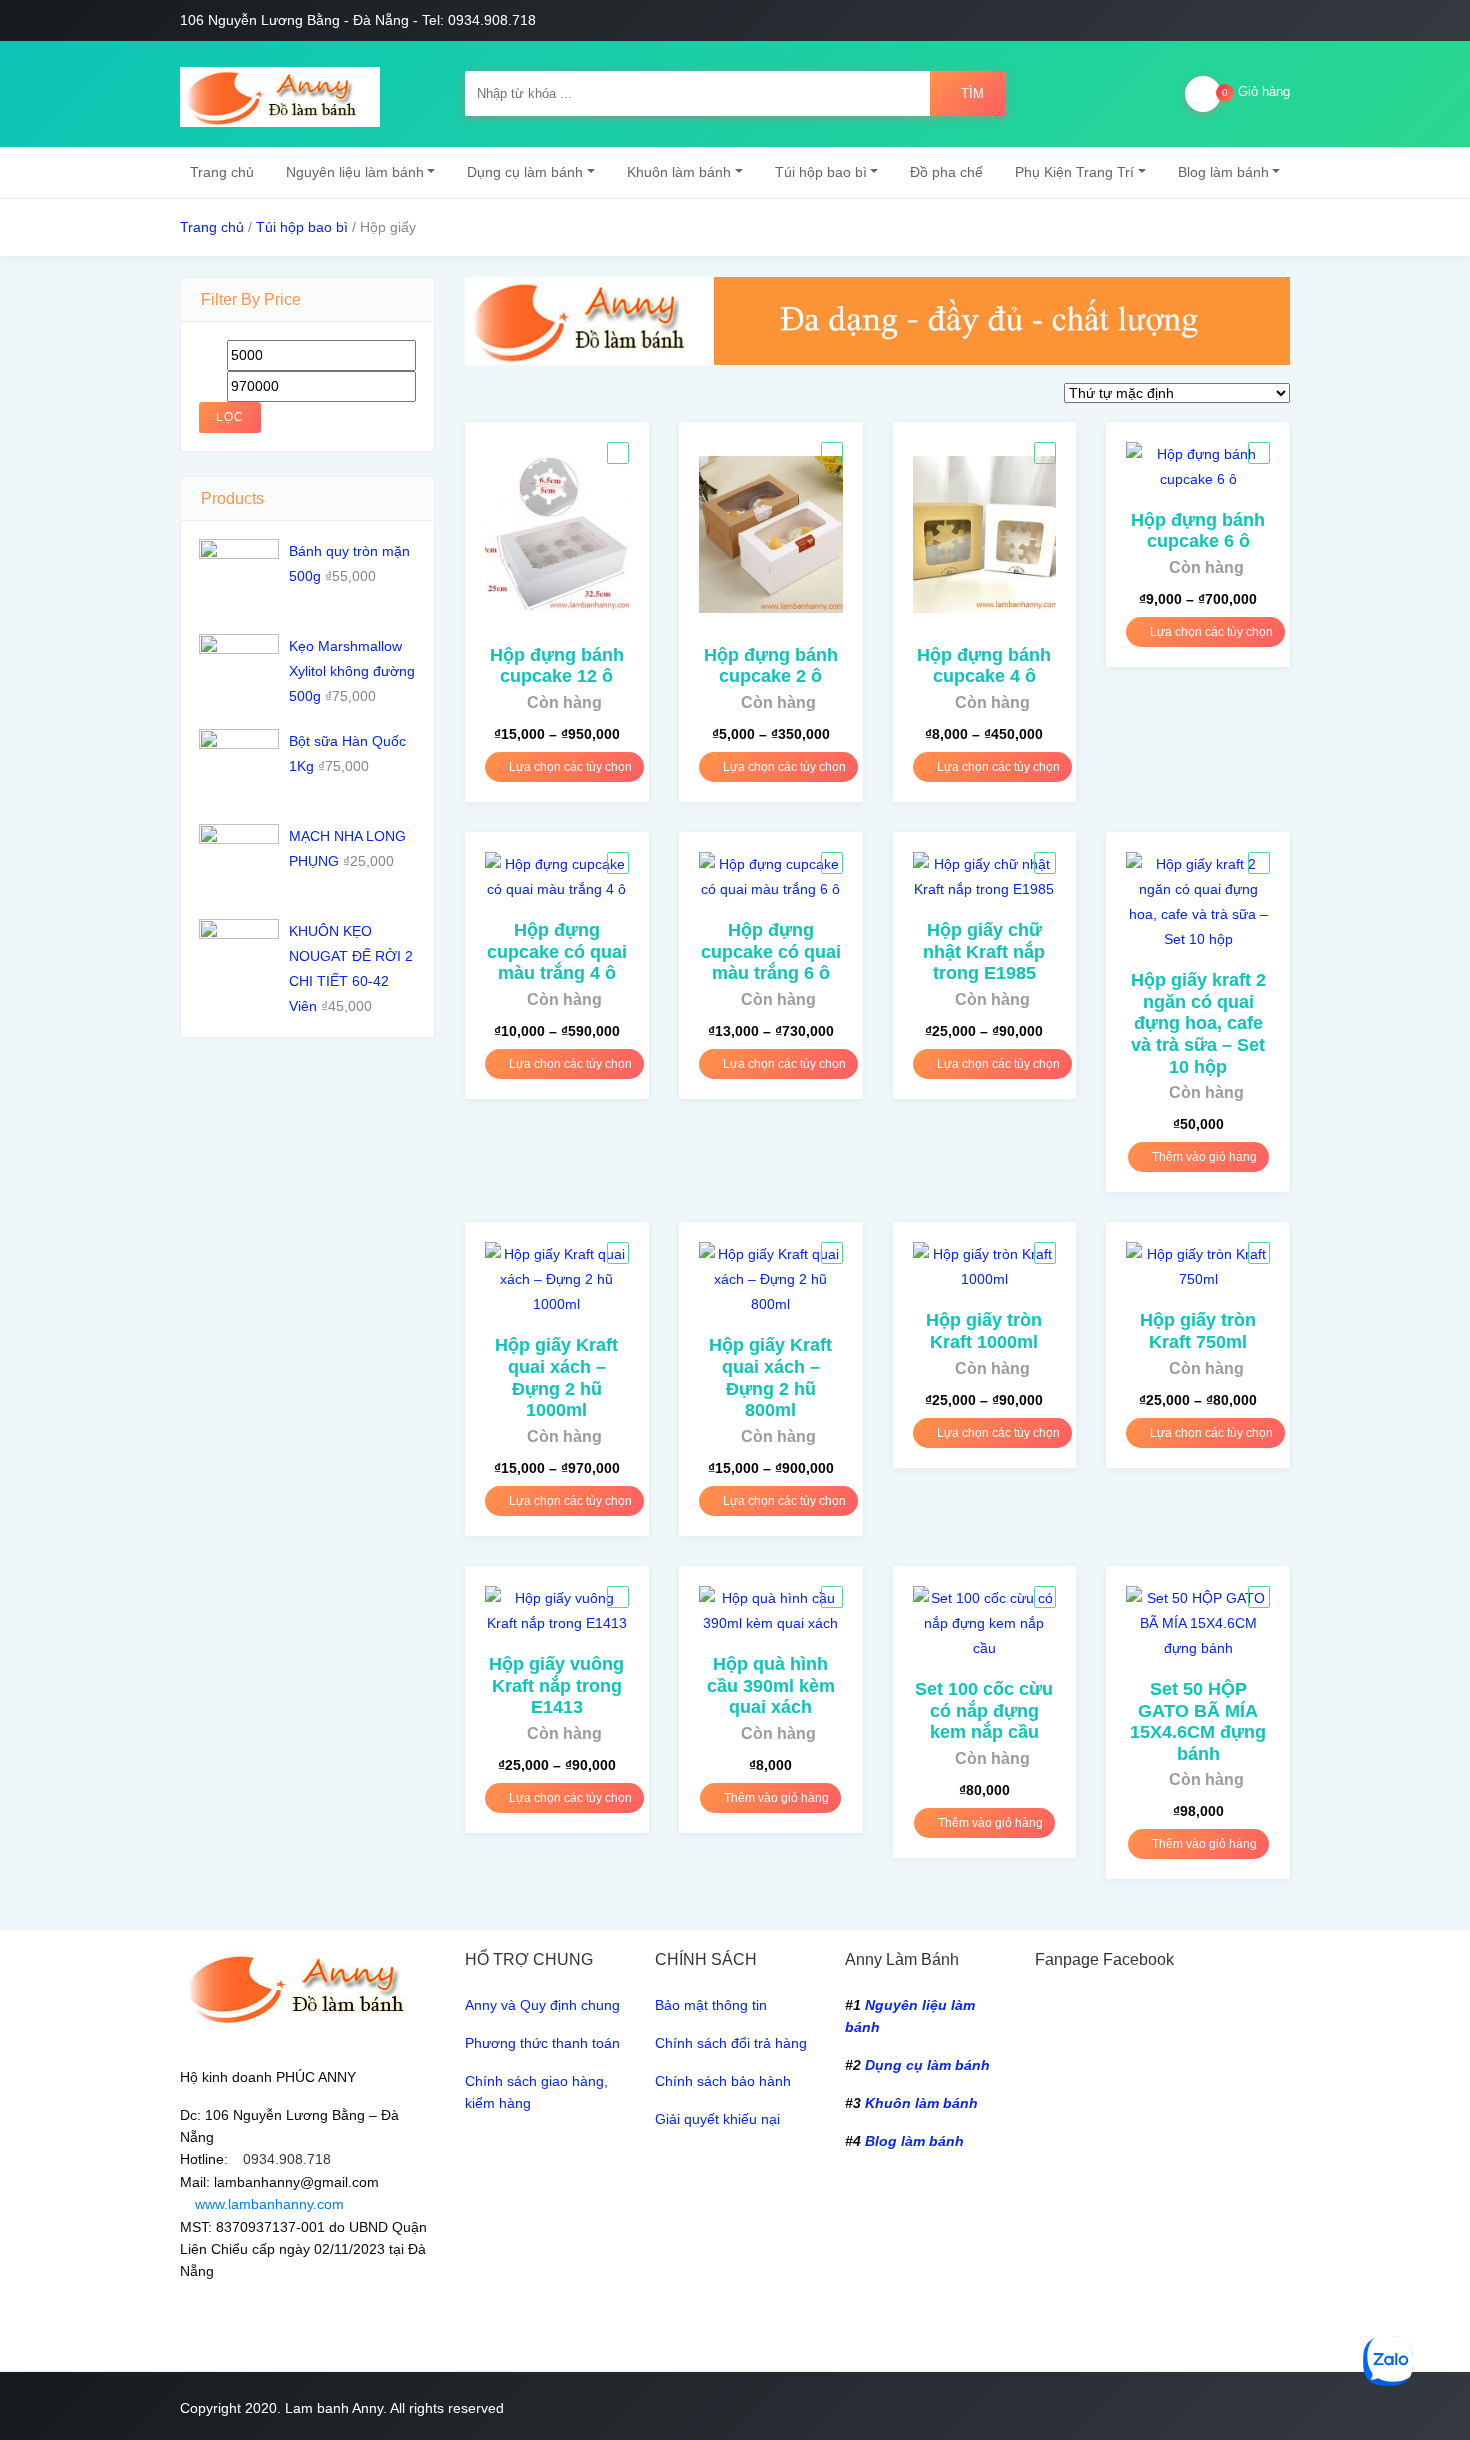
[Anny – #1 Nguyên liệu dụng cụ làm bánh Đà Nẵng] (280, 94)
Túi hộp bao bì (821, 172)
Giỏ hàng (1256, 91)
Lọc (230, 417)
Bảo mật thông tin (711, 2005)
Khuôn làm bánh (679, 172)
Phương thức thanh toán (542, 2043)
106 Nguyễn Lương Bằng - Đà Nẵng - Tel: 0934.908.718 (358, 20)
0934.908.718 (287, 2159)
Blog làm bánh (1223, 172)
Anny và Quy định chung (542, 2005)
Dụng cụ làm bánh (525, 172)
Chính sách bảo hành (723, 2081)
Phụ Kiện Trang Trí (1074, 172)
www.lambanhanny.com (267, 2204)
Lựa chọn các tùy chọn (569, 767)
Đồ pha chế (946, 172)
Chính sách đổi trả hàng (731, 2043)
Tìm (972, 93)
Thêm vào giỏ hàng (1203, 1157)
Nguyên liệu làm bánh (355, 172)
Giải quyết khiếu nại (717, 2119)
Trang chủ (222, 172)
